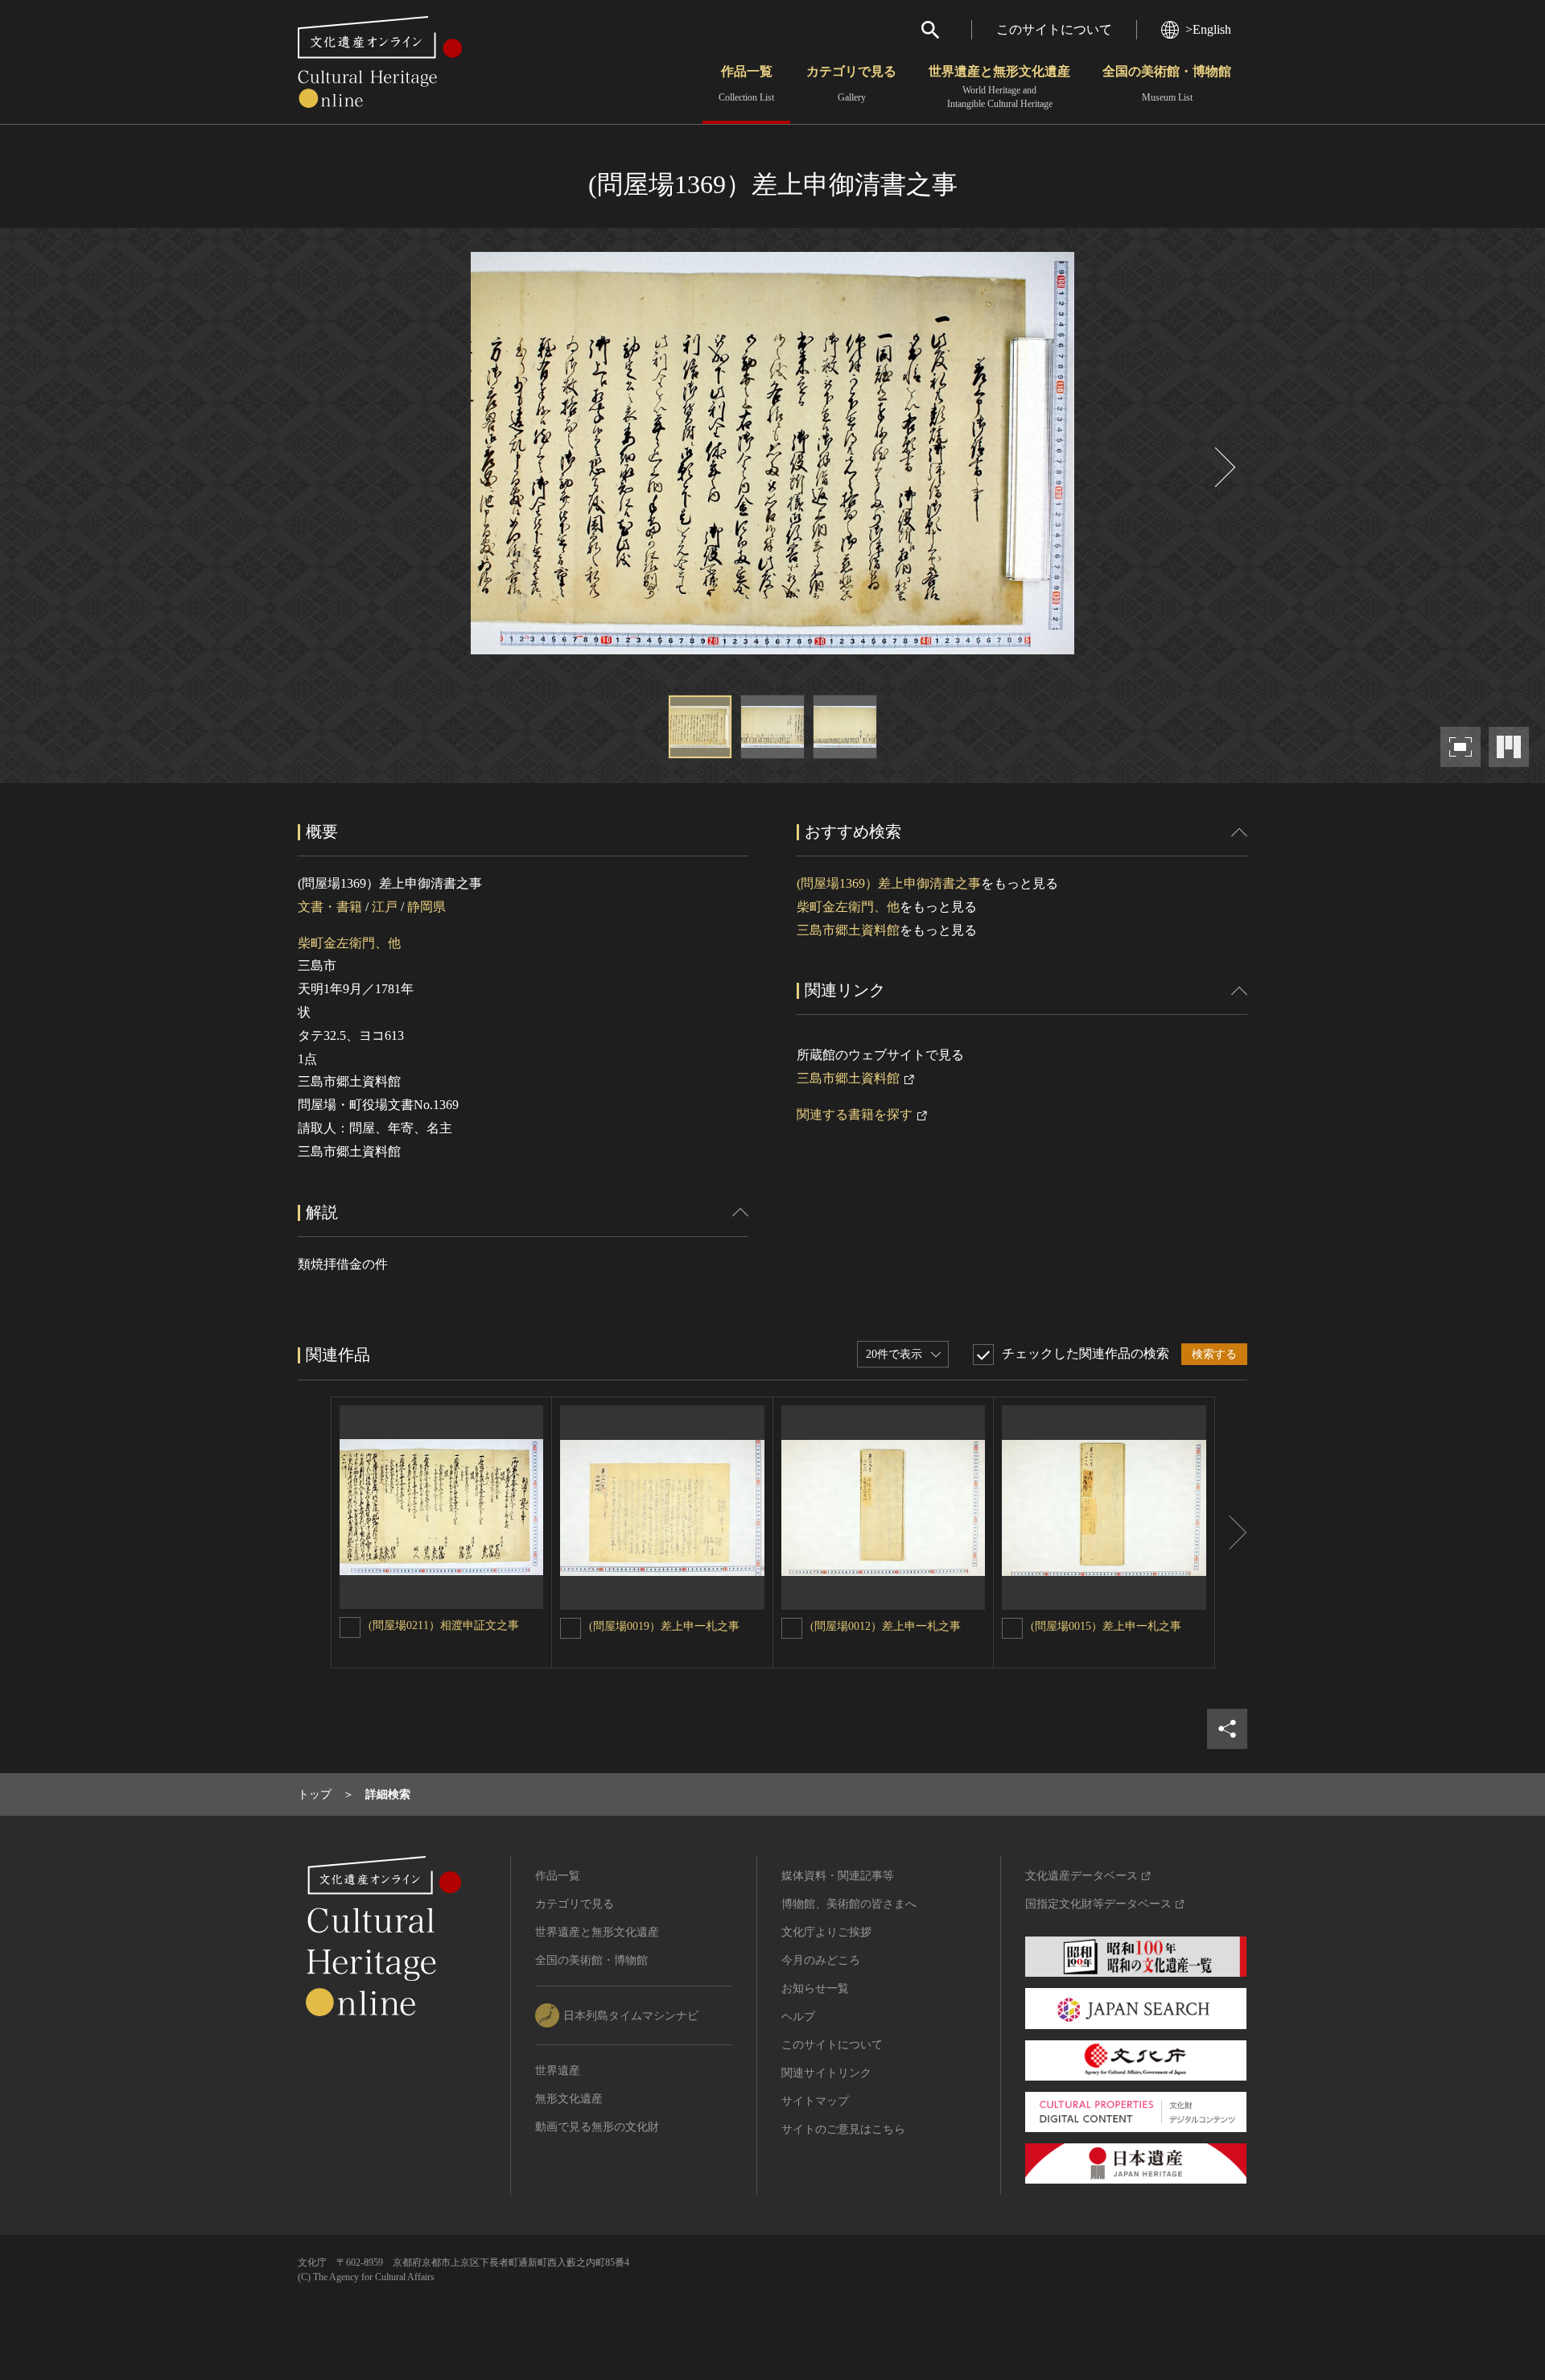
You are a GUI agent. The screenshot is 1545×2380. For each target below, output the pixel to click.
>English (1208, 29)
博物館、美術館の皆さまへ (849, 1904)
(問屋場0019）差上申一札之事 (664, 1626)
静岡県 (426, 907)
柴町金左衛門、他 (349, 943)
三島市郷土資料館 (848, 930)
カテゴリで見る (851, 84)
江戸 (385, 907)
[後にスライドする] (1223, 467)
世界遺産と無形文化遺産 (999, 87)
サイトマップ (815, 2101)
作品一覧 (746, 84)
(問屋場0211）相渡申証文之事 (444, 1625)
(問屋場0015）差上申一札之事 (1106, 1626)
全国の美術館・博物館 (1167, 84)
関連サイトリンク (826, 2073)
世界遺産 (558, 2071)
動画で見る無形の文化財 (597, 2127)
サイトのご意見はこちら (843, 2129)
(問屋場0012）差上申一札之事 (886, 1626)
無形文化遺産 (569, 2099)
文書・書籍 (330, 907)
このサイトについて (1054, 29)
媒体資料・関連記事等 (838, 1876)
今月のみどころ (821, 1960)
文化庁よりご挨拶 (826, 1932)
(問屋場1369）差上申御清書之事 (889, 883)
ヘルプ (798, 2017)
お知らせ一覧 (815, 1988)
